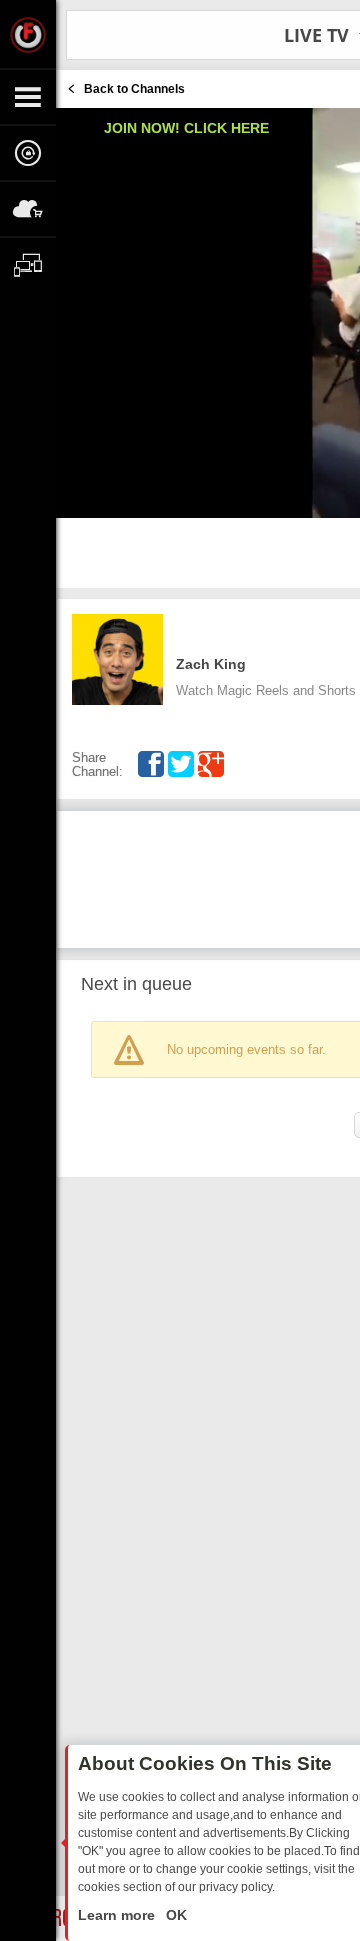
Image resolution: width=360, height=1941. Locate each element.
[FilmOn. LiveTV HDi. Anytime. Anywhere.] (28, 34)
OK (174, 1915)
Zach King (211, 664)
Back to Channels (134, 89)
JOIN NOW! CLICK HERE (186, 128)
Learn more (118, 1915)
